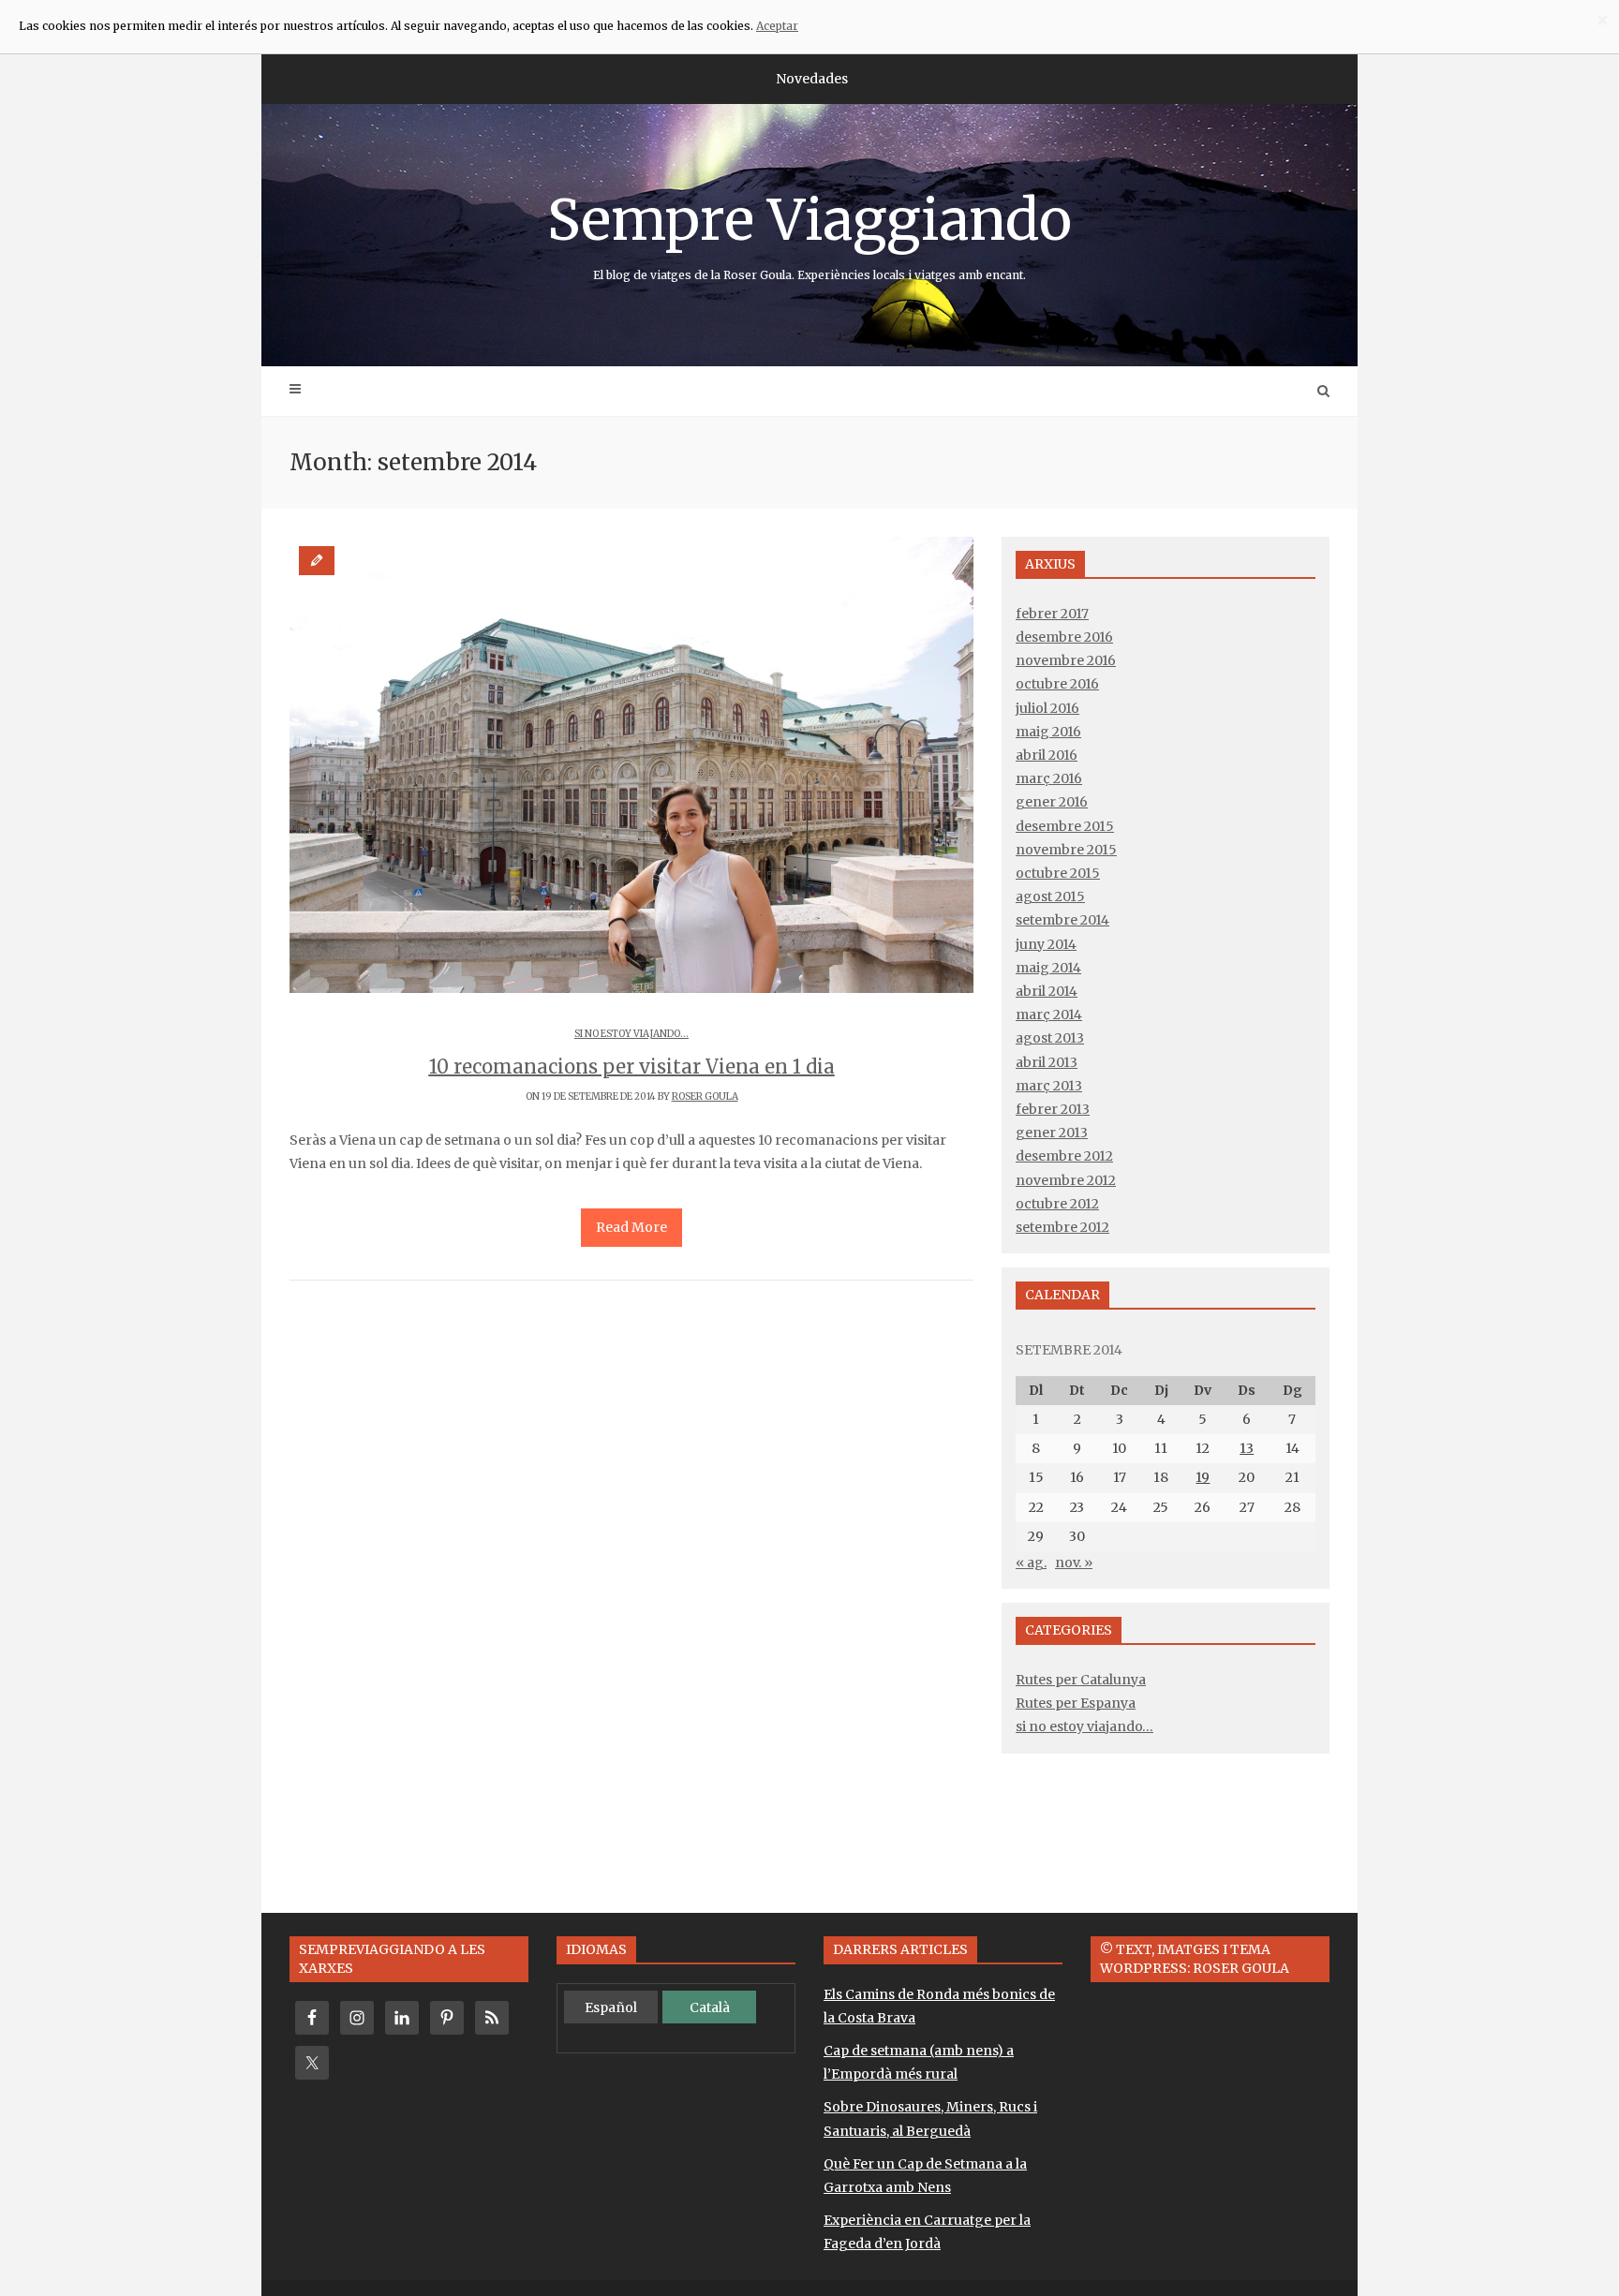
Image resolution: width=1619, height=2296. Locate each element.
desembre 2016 (1064, 637)
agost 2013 (1050, 1038)
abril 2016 (1047, 755)
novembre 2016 (1066, 660)
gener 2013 (1052, 1133)
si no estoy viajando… (1084, 1726)
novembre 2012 (1066, 1180)
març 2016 (1049, 778)
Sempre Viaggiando (809, 233)
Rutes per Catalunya (1081, 1680)
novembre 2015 (1066, 850)
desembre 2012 (1064, 1156)
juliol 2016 (1047, 708)
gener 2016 (1052, 802)
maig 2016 (1048, 732)
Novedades (812, 79)
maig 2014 (1048, 968)
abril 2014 (1047, 991)
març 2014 (1049, 1015)
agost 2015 (1050, 896)
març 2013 (1049, 1086)
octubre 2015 (1058, 873)
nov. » (1074, 1563)
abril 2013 (1047, 1062)
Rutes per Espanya (1076, 1703)
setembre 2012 (1062, 1227)
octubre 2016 (1057, 684)
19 (1203, 1477)
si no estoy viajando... (631, 1034)
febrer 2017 (1052, 614)
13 (1247, 1448)
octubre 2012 (1057, 1204)
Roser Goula (705, 1096)
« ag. (1031, 1563)
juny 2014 (1046, 944)
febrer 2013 (1053, 1109)
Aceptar (777, 26)
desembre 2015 (1065, 826)
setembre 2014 (1062, 920)
